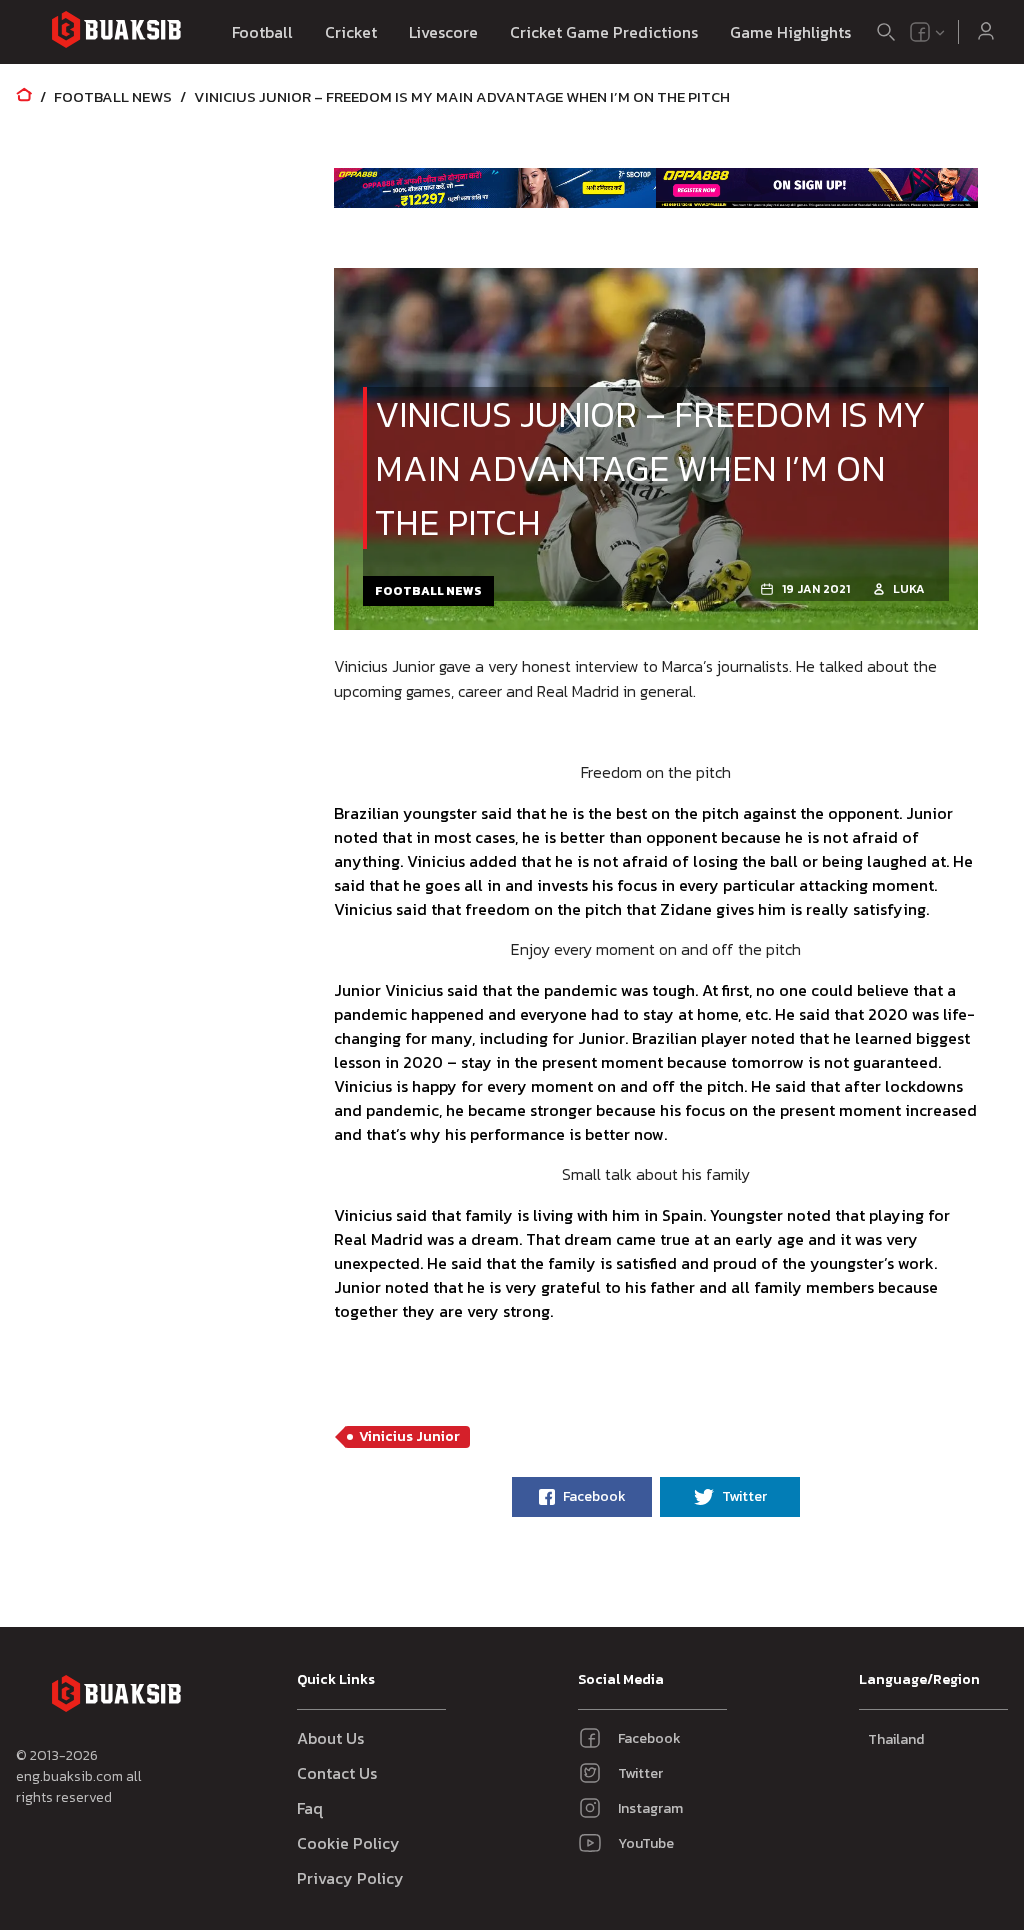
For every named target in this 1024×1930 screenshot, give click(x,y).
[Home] (24, 96)
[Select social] (928, 32)
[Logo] (116, 32)
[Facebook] (920, 32)
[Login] (986, 32)
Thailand (896, 1739)
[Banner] (495, 188)
